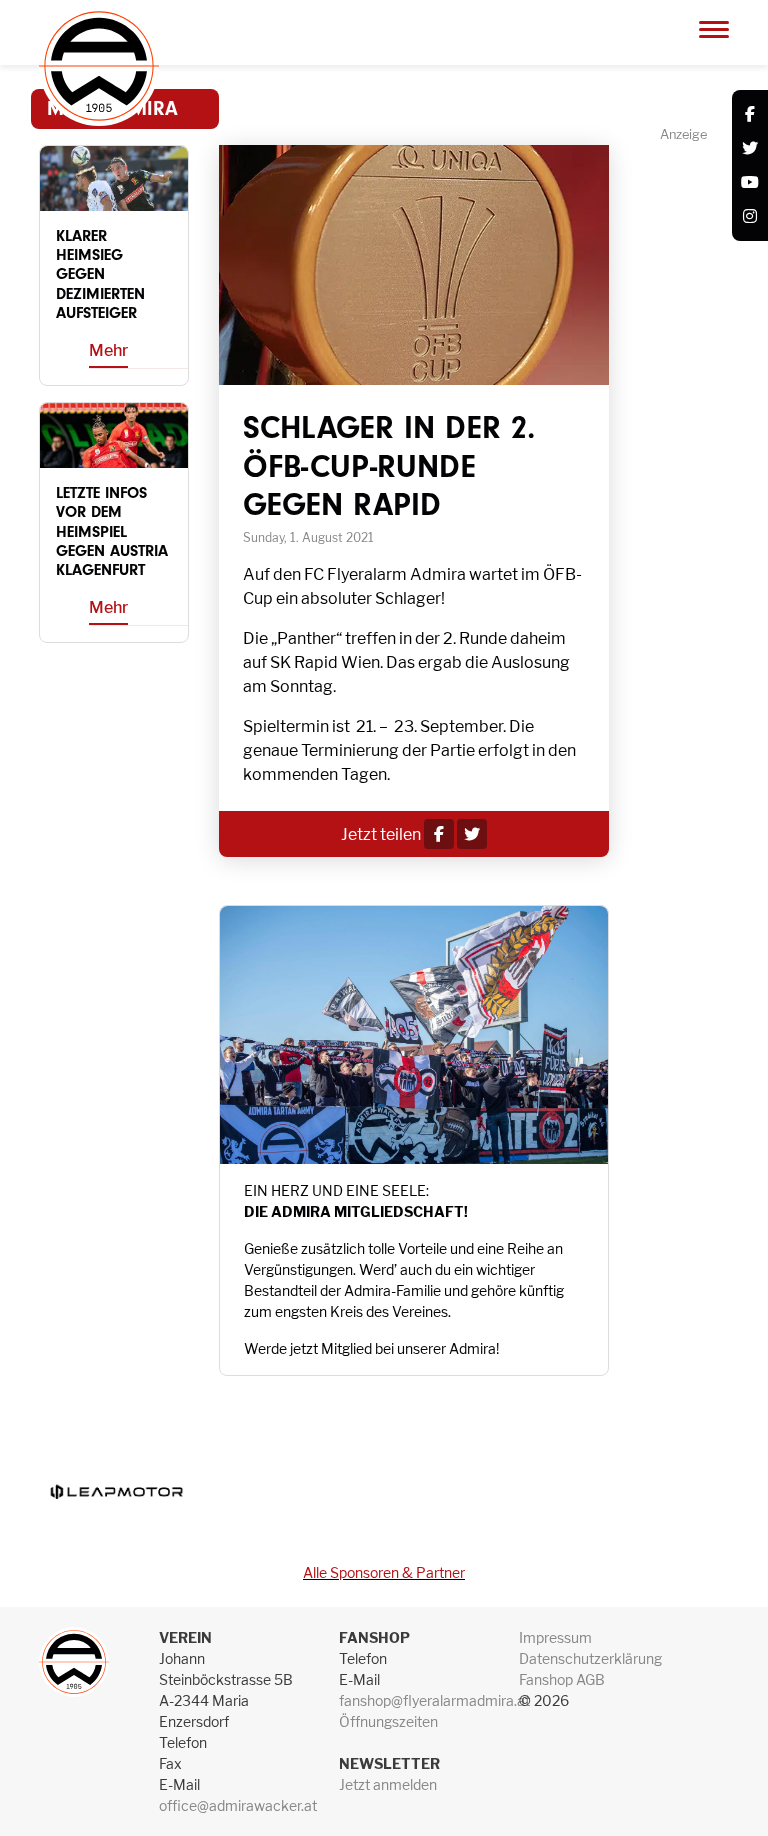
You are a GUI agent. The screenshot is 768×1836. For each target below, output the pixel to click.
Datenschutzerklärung (590, 1658)
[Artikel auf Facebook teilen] (439, 834)
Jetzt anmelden (388, 1784)
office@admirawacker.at (238, 1805)
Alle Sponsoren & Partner (384, 1572)
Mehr (108, 350)
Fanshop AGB (562, 1679)
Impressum (555, 1637)
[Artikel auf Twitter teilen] (472, 834)
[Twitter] (750, 149)
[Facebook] (750, 115)
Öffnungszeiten (388, 1721)
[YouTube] (750, 183)
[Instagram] (750, 217)
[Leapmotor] (116, 1492)
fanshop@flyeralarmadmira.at (434, 1700)
